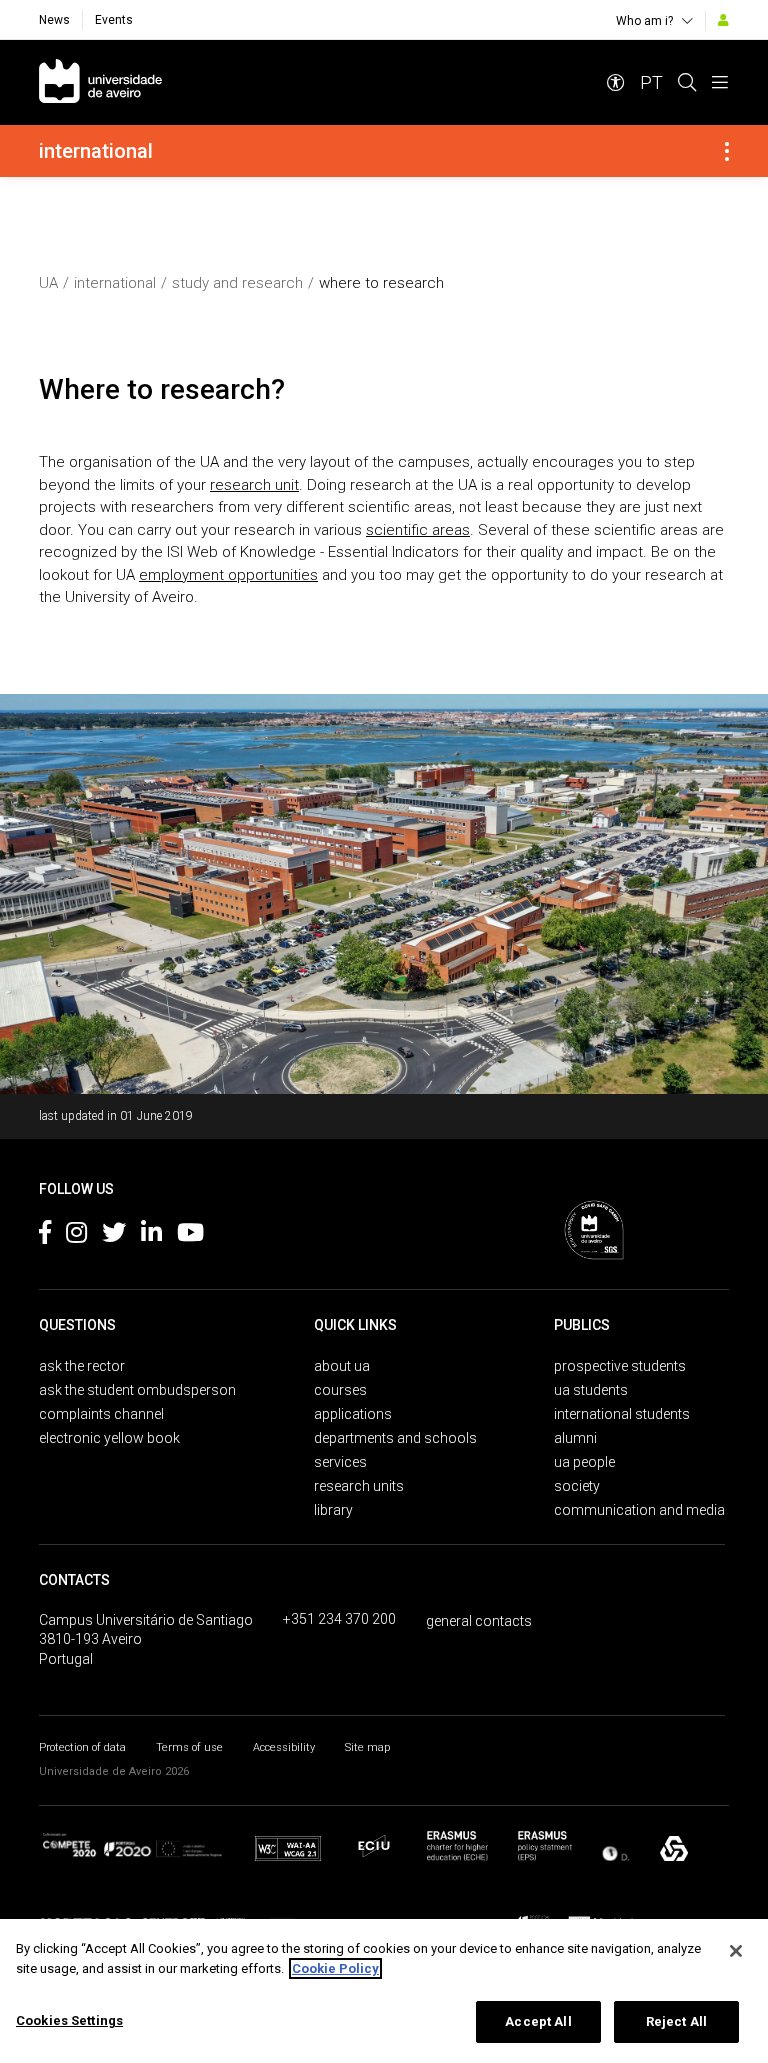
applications (353, 1414)
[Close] (736, 1951)
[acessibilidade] (616, 82)
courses (340, 1390)
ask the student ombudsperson (137, 1390)
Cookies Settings (69, 2020)
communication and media (639, 1510)
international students (622, 1414)
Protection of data (82, 1747)
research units (359, 1486)
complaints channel (101, 1414)
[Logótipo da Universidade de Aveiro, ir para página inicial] (100, 82)
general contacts (479, 1621)
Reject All (676, 2021)
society (577, 1486)
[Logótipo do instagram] (76, 1236)
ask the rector (82, 1366)
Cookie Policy (335, 1968)
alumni (575, 1438)
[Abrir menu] (720, 82)
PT (651, 82)
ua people (584, 1462)
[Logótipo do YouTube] (190, 1236)
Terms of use (189, 1747)
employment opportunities (228, 575)
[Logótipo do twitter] (114, 1236)
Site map (367, 1747)
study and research (237, 283)
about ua (342, 1366)
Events (114, 20)
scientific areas (418, 530)
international (115, 283)
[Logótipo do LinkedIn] (151, 1236)
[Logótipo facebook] (45, 1236)
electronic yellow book (109, 1438)
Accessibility (284, 1747)
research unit (254, 485)
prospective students (620, 1366)
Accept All (538, 2021)
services (340, 1462)
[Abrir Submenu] (727, 151)
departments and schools (395, 1438)
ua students (591, 1390)
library (333, 1510)
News (54, 20)
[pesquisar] (687, 82)
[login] (723, 20)
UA (48, 283)
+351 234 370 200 (339, 1619)
